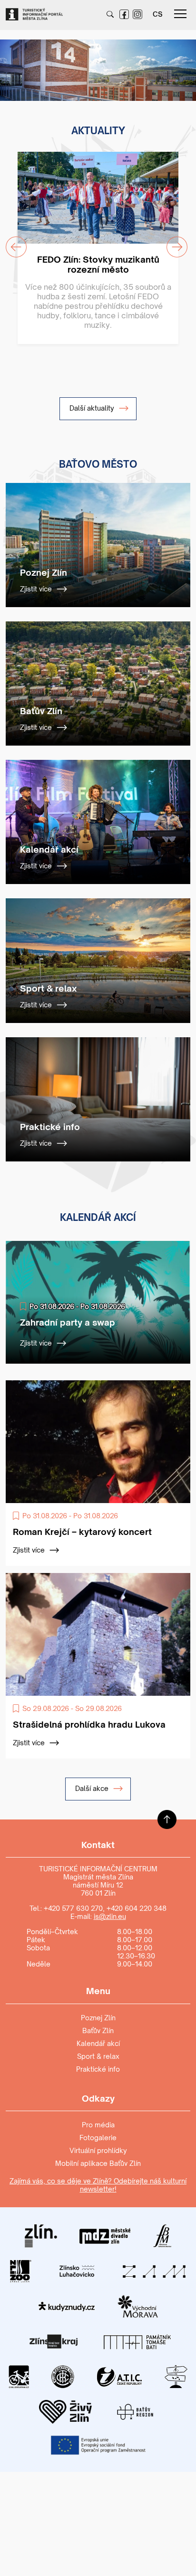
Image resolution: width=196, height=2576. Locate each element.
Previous (10, 64)
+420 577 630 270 (73, 1908)
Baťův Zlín (98, 2030)
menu (180, 14)
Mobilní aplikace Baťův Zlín (98, 2163)
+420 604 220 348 (137, 1908)
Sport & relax (98, 2056)
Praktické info (98, 2069)
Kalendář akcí (98, 2043)
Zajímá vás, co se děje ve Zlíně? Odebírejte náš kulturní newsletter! (98, 2185)
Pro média (98, 2125)
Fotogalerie (98, 2138)
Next (179, 64)
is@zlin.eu (110, 1916)
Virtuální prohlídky (98, 2150)
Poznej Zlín (98, 2018)
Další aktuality (93, 408)
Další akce (93, 1788)
